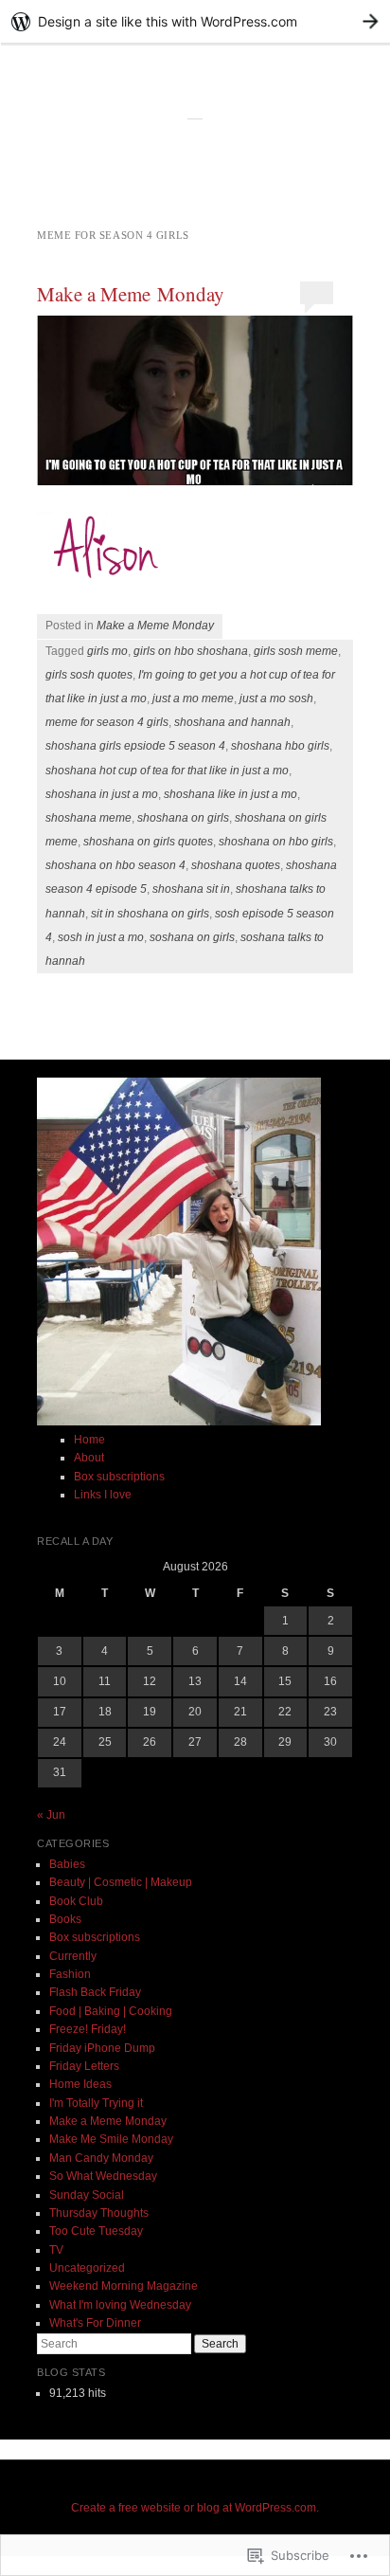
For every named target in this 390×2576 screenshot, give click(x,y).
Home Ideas (80, 2084)
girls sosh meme (296, 651)
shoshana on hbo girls (276, 842)
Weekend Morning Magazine (124, 2286)
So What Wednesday (103, 2176)
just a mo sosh (276, 698)
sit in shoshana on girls (150, 914)
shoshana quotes (236, 865)
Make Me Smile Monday (111, 2139)
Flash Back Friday (95, 1992)
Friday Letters (84, 2066)
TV (56, 2250)
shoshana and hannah (232, 722)
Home (89, 1440)
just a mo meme (193, 698)
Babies (67, 1864)
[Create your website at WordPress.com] (195, 21)
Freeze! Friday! (88, 2029)
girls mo (107, 651)
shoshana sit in (191, 889)
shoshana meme (89, 818)
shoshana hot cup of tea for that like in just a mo (167, 771)
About (89, 1458)
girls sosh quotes (89, 675)
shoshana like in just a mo (230, 794)
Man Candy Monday (101, 2158)
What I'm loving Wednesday (120, 2305)
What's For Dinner (95, 2323)
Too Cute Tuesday (96, 2231)
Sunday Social (87, 2195)
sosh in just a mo (101, 937)
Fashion (70, 1974)
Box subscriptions (119, 1477)
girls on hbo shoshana (191, 651)
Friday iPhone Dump (102, 2048)
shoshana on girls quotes (148, 842)
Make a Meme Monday (131, 294)
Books (65, 1919)
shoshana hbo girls (280, 746)
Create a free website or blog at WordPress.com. (195, 2508)
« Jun (51, 1815)
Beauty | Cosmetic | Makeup (121, 1882)
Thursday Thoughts (99, 2213)
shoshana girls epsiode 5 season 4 (135, 746)
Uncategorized (87, 2268)
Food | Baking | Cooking (111, 2011)
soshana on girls (192, 937)
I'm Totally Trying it (96, 2103)
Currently (73, 1956)
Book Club (76, 1901)
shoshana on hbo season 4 (115, 865)
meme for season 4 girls (107, 722)
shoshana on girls (183, 818)
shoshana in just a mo (102, 794)
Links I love (103, 1495)
